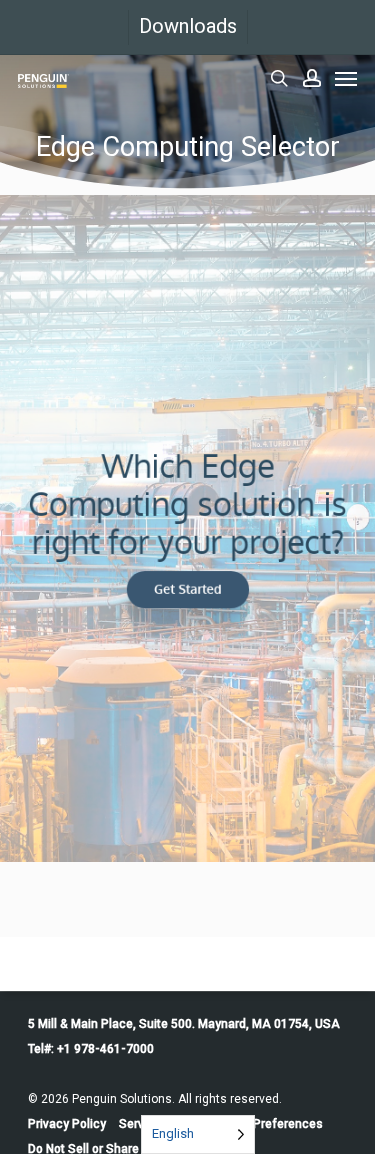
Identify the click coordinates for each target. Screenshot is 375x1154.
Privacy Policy (67, 1124)
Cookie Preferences (267, 1124)
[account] (312, 78)
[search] (279, 78)
